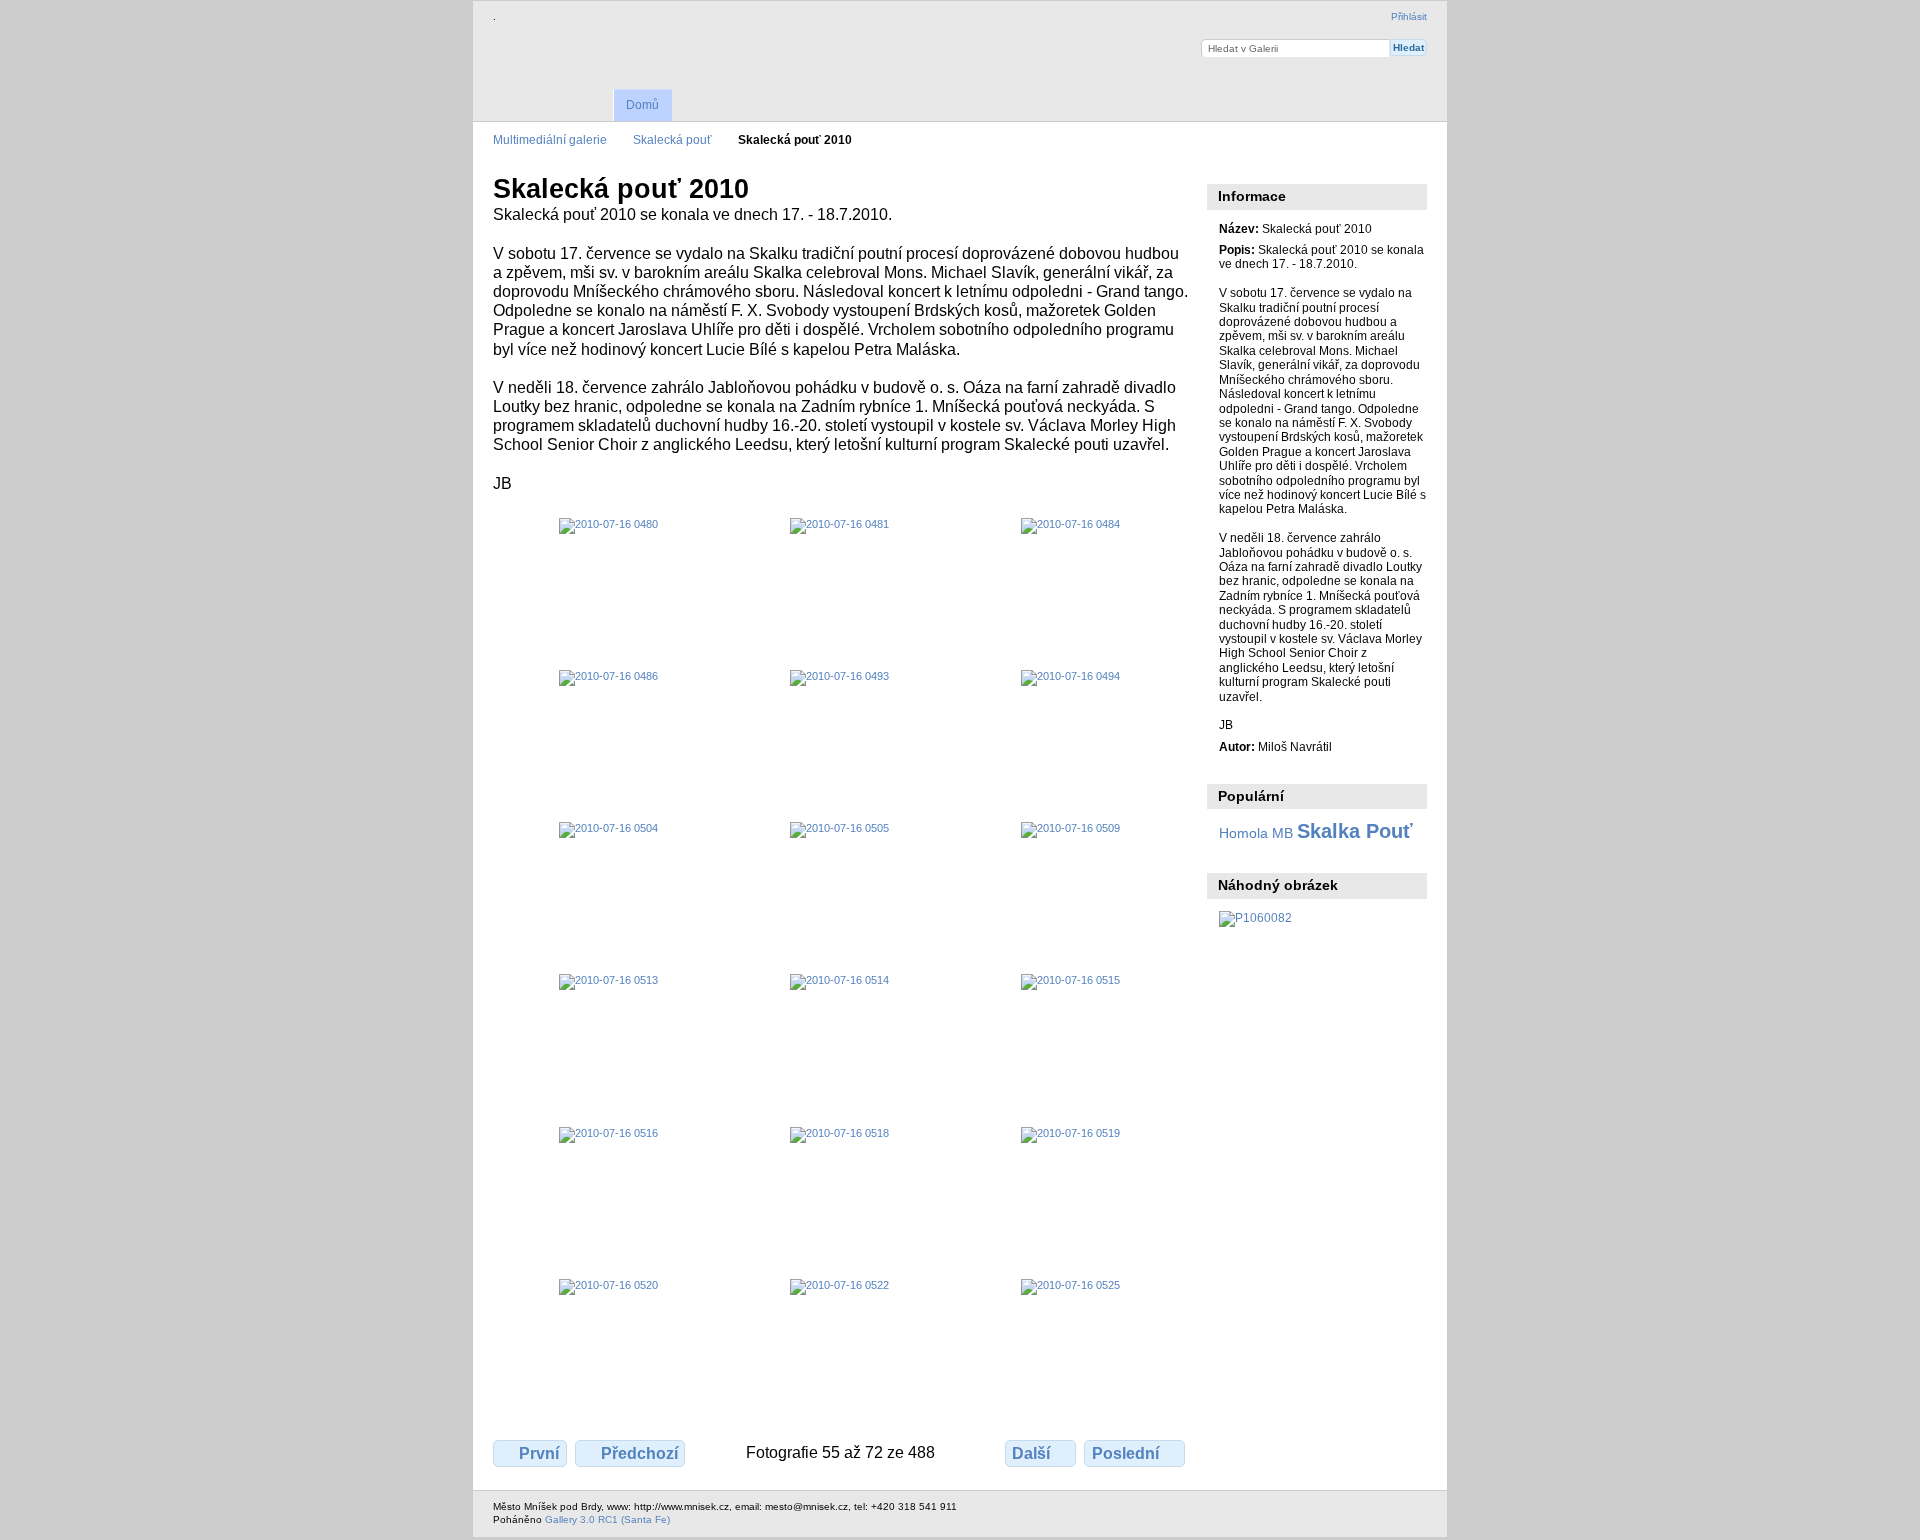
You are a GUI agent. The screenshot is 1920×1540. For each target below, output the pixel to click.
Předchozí (639, 1453)
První (539, 1453)
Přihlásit (1409, 16)
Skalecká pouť (672, 139)
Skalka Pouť (1355, 831)
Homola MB (1256, 833)
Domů (642, 105)
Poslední (1125, 1453)
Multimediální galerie (550, 139)
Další (1031, 1453)
